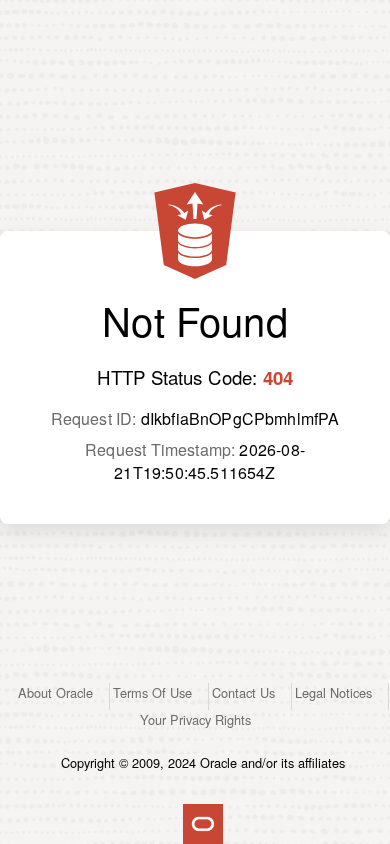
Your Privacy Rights (195, 719)
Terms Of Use (152, 692)
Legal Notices (333, 692)
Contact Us (243, 692)
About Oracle (55, 692)
